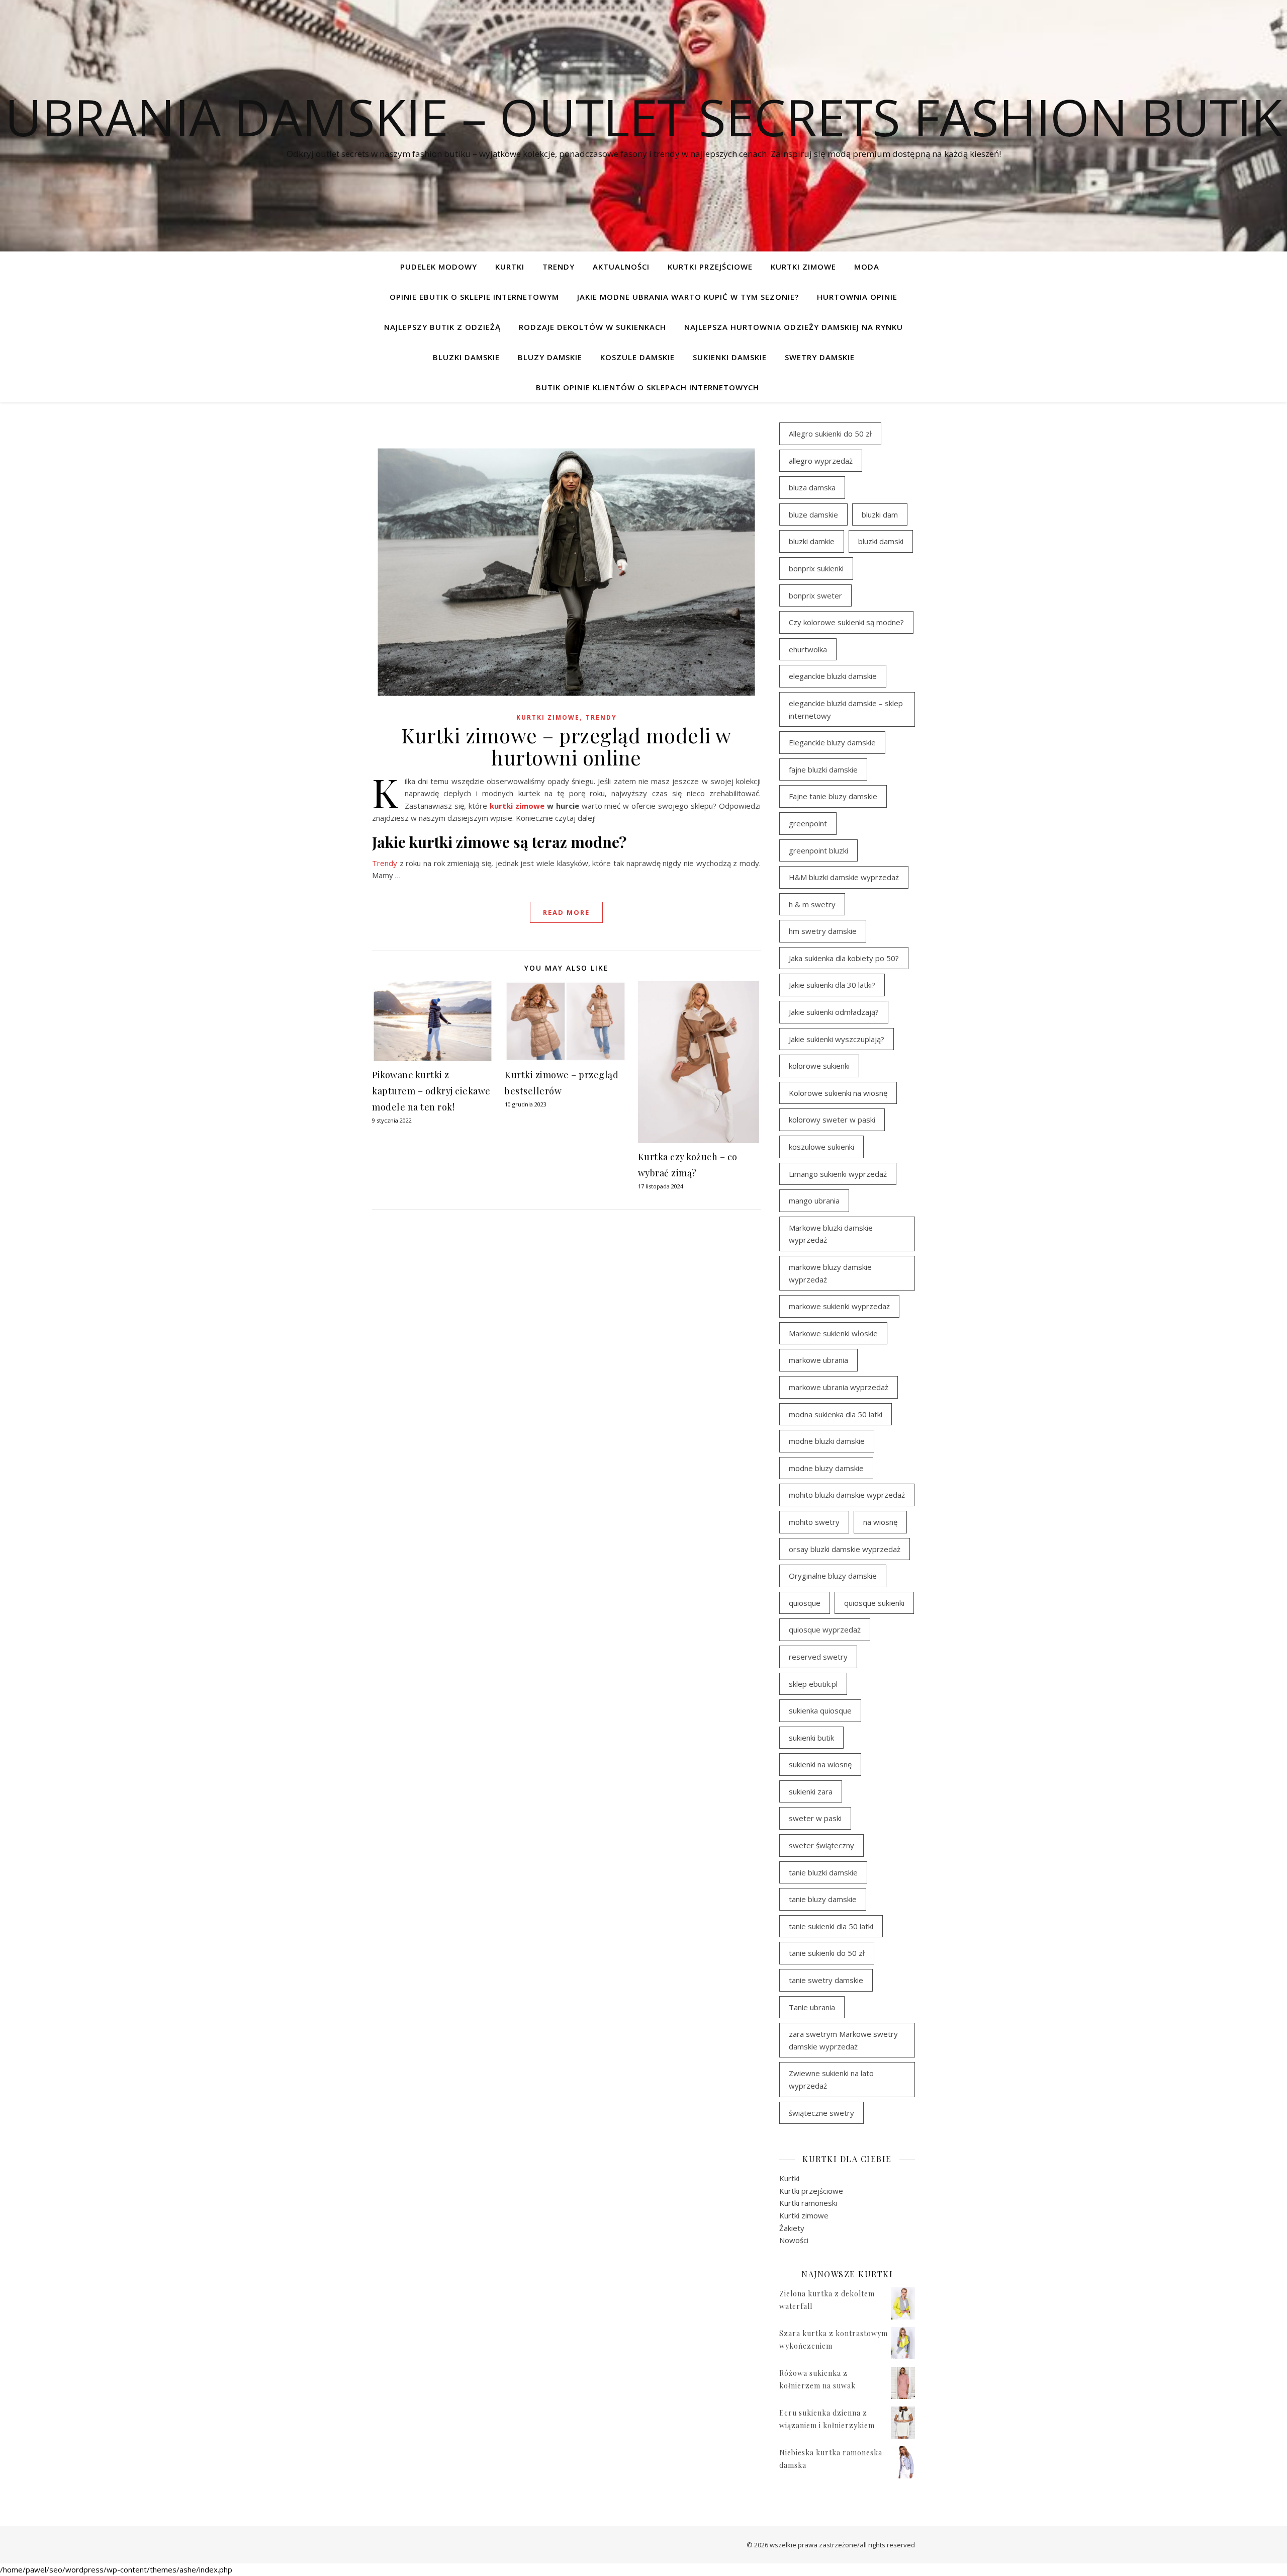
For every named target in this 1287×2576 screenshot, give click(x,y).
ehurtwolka (808, 649)
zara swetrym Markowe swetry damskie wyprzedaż (843, 2040)
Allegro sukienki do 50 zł (830, 434)
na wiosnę (880, 1522)
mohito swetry (814, 1522)
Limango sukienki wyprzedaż (838, 1174)
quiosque (805, 1603)
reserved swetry (818, 1657)
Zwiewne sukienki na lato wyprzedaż (831, 2079)
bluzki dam (880, 514)
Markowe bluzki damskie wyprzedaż (831, 1234)
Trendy (385, 863)
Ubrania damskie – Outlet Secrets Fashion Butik (644, 117)
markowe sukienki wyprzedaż (839, 1306)
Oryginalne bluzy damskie (833, 1576)
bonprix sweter (815, 595)
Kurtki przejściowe (710, 267)
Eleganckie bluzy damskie (832, 742)
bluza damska (812, 487)
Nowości (794, 2240)
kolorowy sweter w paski (832, 1120)
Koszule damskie (637, 357)
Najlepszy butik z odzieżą (442, 327)
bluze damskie (813, 514)
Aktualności (621, 267)
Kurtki (510, 267)
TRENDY (559, 267)
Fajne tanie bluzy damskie (833, 796)
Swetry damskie (820, 357)
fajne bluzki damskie (823, 769)
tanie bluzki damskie (823, 1872)
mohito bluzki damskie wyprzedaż (847, 1495)
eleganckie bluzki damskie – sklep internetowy (846, 709)
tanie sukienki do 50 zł (827, 1953)
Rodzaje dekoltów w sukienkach (592, 327)
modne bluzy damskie (826, 1468)
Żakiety (792, 2228)
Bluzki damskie (466, 357)
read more (566, 912)
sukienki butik (811, 1738)
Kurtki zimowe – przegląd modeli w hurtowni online (566, 746)
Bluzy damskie (550, 357)
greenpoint (808, 823)
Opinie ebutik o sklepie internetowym (474, 297)
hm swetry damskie (823, 931)
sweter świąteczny (821, 1845)
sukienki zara (811, 1791)
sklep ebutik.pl (813, 1684)
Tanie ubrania (812, 2007)
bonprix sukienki (816, 568)
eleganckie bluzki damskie (833, 676)
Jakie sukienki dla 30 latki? (832, 985)
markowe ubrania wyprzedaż (839, 1387)
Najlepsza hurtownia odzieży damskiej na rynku (794, 327)
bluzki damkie (812, 541)
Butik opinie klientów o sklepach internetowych (648, 387)
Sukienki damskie (730, 357)
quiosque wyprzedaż (825, 1629)
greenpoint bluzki (818, 850)
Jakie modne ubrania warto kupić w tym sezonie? (688, 297)
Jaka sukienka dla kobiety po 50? (844, 958)
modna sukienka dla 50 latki (836, 1414)
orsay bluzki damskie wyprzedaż (845, 1549)
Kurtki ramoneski (808, 2203)
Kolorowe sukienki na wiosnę (838, 1093)
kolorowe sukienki (819, 1066)
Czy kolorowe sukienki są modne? (846, 622)
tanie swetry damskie (826, 1980)
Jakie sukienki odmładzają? (834, 1012)
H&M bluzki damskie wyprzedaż (844, 877)
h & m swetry (812, 904)
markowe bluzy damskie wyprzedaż (830, 1273)
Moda (867, 267)
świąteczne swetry (821, 2113)
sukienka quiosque (820, 1710)
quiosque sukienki (874, 1603)
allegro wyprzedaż (821, 461)
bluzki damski (881, 541)
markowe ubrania (818, 1360)
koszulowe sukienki (821, 1147)
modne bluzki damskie (827, 1441)
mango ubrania (814, 1200)
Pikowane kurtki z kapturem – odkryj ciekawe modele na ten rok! (431, 1091)
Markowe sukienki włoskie (833, 1333)
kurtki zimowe (517, 806)
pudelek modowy (439, 267)
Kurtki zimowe (803, 267)
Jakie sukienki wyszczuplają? (837, 1039)
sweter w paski (815, 1818)
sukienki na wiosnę (820, 1764)
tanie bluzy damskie (823, 1899)
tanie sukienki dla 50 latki (831, 1926)
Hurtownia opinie (857, 297)
